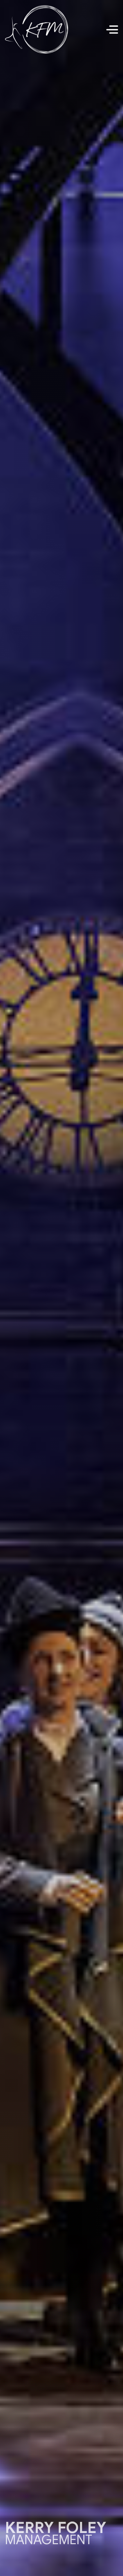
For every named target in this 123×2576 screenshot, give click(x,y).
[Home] (37, 30)
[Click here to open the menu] (112, 30)
